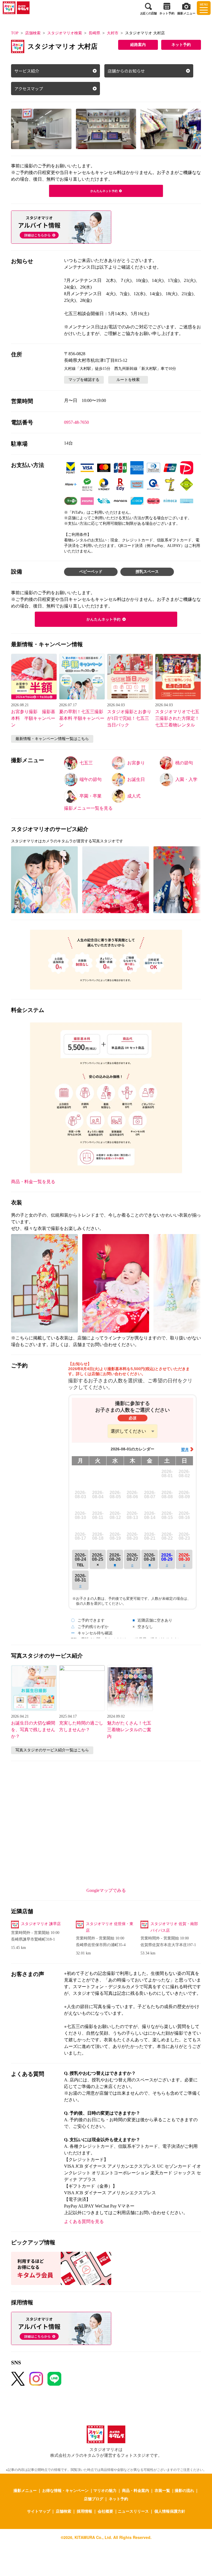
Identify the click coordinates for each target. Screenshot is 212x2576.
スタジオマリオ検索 (65, 33)
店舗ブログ (94, 2499)
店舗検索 (33, 33)
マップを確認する (84, 380)
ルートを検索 (128, 380)
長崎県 (94, 33)
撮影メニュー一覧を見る (88, 808)
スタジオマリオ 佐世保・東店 (110, 1927)
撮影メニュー (25, 2490)
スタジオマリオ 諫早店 (41, 1924)
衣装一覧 (162, 2490)
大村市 (113, 33)
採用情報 (84, 2511)
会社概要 (105, 2511)
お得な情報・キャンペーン (65, 2490)
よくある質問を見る (84, 2221)
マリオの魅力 (105, 2490)
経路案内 (138, 45)
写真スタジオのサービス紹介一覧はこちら (52, 1750)
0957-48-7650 (76, 422)
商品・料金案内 (136, 2490)
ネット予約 (181, 45)
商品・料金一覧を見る (33, 1182)
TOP (15, 33)
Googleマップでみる (106, 1890)
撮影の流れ (184, 2490)
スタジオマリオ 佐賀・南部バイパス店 (174, 1927)
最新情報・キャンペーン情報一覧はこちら (52, 739)
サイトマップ (39, 2511)
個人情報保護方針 (170, 2511)
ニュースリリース (133, 2511)
